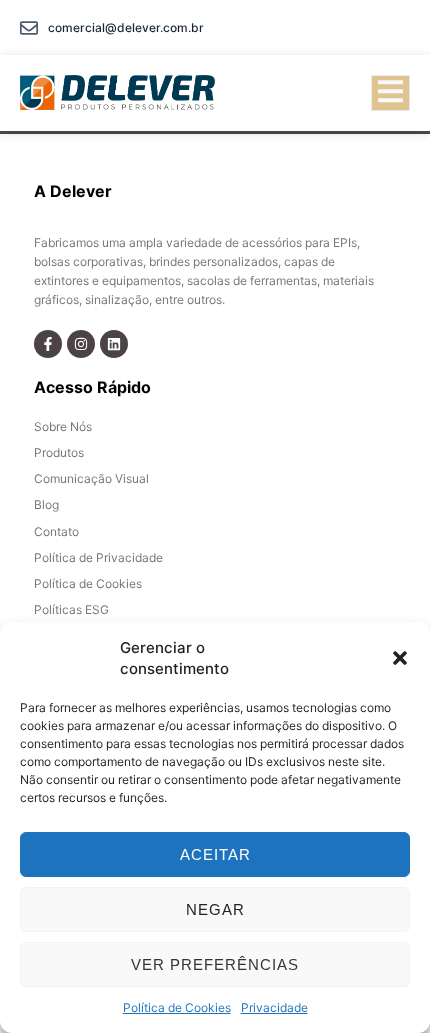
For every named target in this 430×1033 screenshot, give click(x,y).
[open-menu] (390, 93)
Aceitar (215, 854)
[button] (400, 658)
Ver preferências (215, 964)
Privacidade (274, 1007)
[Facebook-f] (48, 344)
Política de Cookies (177, 1007)
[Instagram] (81, 344)
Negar (215, 909)
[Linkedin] (114, 344)
